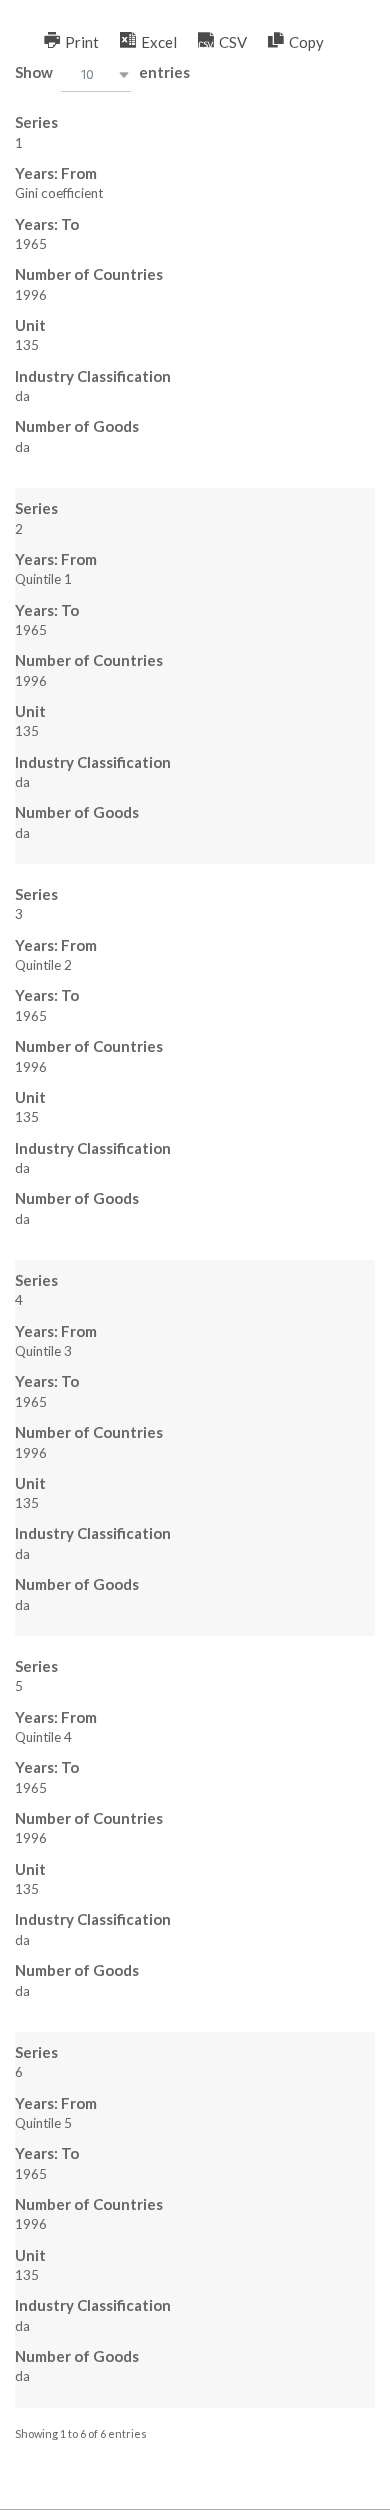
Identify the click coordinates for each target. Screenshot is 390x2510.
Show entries (102, 73)
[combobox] (96, 74)
